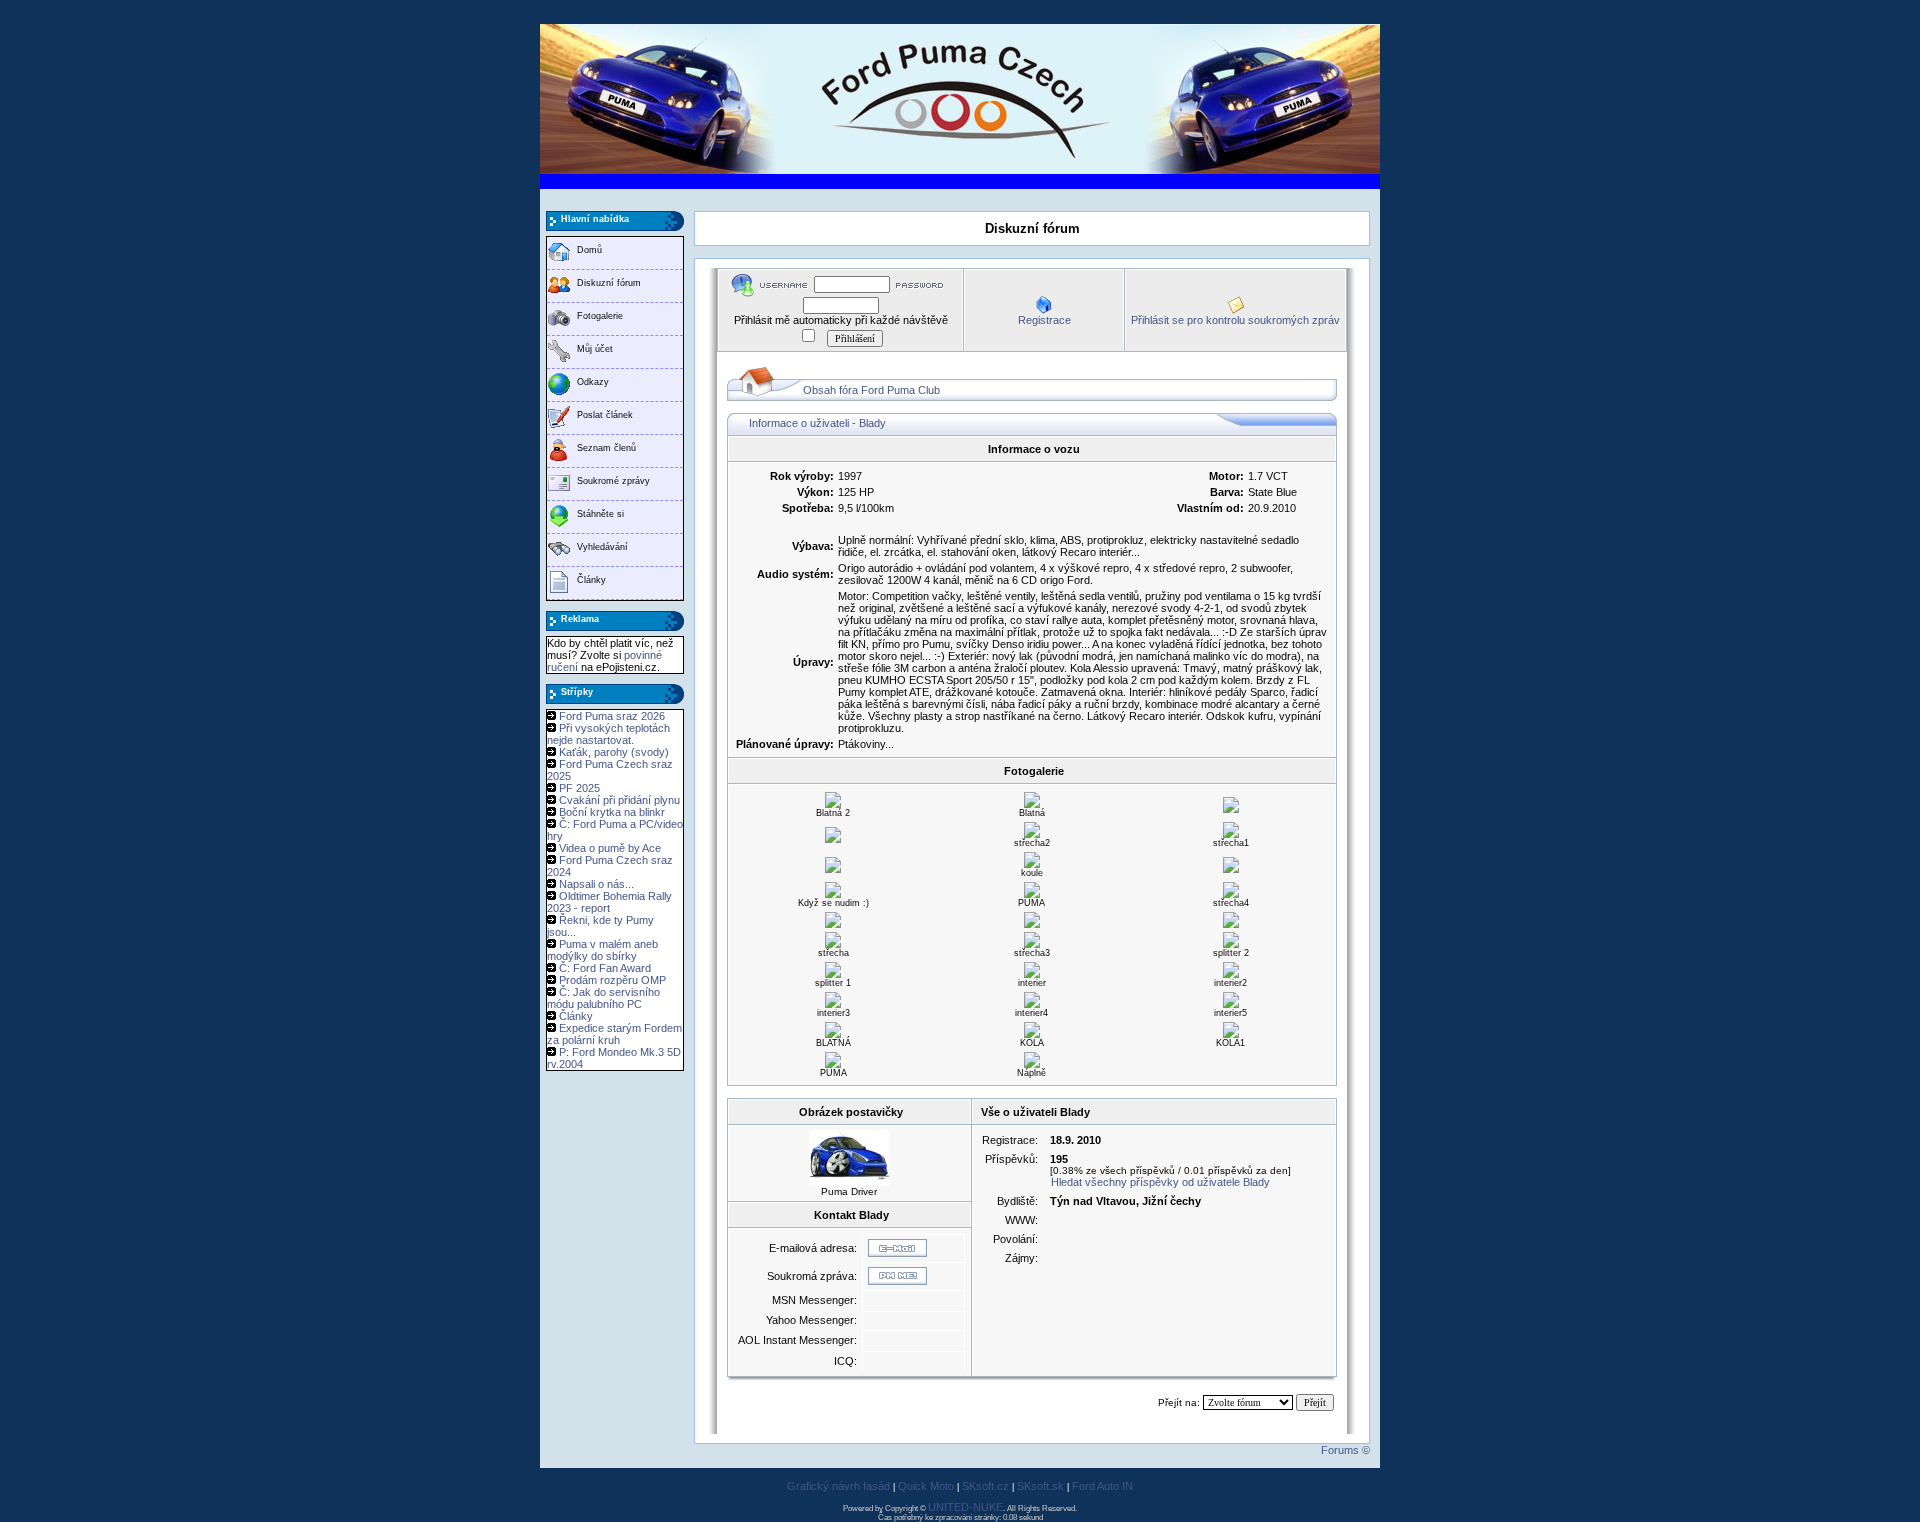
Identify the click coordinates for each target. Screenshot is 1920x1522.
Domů (589, 250)
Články (591, 580)
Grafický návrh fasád (838, 1486)
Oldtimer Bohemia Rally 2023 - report (609, 902)
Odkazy (593, 382)
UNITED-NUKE (965, 1507)
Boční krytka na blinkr (612, 812)
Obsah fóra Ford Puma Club (871, 390)
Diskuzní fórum (609, 283)
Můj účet (595, 349)
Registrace (1044, 320)
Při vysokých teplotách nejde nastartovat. (608, 734)
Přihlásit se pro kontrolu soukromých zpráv (1235, 320)
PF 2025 (579, 788)
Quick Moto (926, 1486)
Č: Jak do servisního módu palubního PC (603, 998)
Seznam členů (606, 448)
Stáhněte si (600, 514)
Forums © (1345, 1450)
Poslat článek (605, 415)
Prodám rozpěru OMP (612, 980)
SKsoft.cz (985, 1486)
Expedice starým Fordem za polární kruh (614, 1034)
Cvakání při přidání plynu (619, 800)
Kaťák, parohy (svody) (614, 752)
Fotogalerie (600, 316)
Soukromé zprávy (613, 481)
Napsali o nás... (596, 884)
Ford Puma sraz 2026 (612, 716)
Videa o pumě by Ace (610, 848)
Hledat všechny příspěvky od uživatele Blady (1160, 1182)
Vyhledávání (602, 547)
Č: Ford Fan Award (605, 968)
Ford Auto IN (1102, 1486)
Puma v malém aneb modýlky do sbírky (602, 950)
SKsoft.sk (1040, 1486)
